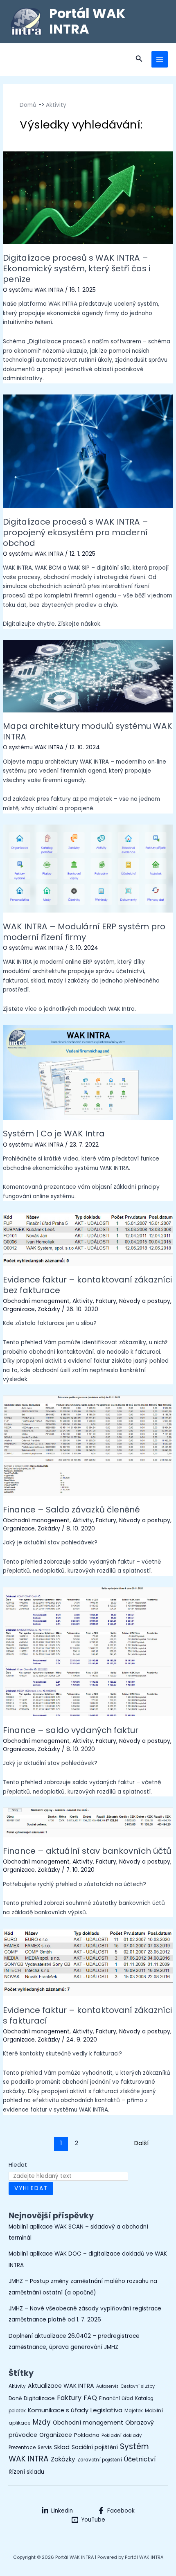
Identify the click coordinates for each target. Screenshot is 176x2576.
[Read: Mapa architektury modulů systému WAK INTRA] (88, 676)
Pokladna (87, 2435)
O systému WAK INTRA (33, 290)
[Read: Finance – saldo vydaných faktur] (88, 1651)
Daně (15, 2398)
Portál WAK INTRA (87, 21)
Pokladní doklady (122, 2435)
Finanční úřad (116, 2398)
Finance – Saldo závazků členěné (71, 1510)
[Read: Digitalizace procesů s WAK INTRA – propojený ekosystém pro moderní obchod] (88, 451)
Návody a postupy (145, 1301)
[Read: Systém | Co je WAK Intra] (88, 1072)
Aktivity (83, 1301)
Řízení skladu (26, 2472)
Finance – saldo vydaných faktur (71, 1730)
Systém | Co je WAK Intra (54, 1134)
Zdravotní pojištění (100, 2460)
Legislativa (106, 2410)
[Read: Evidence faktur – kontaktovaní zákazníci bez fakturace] (88, 1239)
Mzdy (42, 2422)
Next (154, 2143)
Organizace (19, 1309)
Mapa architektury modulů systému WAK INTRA (88, 731)
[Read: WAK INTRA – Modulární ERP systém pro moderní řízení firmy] (88, 868)
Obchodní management (36, 1301)
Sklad (62, 2447)
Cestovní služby (138, 2386)
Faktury (106, 1301)
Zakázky (49, 1309)
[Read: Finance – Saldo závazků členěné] (88, 1446)
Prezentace (22, 2448)
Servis (45, 2448)
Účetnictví (140, 2459)
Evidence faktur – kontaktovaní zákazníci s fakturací (87, 2015)
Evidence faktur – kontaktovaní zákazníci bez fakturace (87, 1285)
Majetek (134, 2411)
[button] (139, 59)
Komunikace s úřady (58, 2410)
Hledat (18, 2165)
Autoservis (107, 2386)
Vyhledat (31, 2188)
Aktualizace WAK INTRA (61, 2386)
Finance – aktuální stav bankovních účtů (87, 1851)
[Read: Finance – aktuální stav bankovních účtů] (88, 1822)
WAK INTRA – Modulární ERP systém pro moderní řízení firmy (84, 932)
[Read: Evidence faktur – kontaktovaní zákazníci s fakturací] (88, 1962)
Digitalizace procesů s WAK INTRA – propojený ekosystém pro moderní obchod (76, 532)
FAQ (90, 2398)
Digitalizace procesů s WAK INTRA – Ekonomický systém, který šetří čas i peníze (77, 268)
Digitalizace (39, 2398)
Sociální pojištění (95, 2447)
